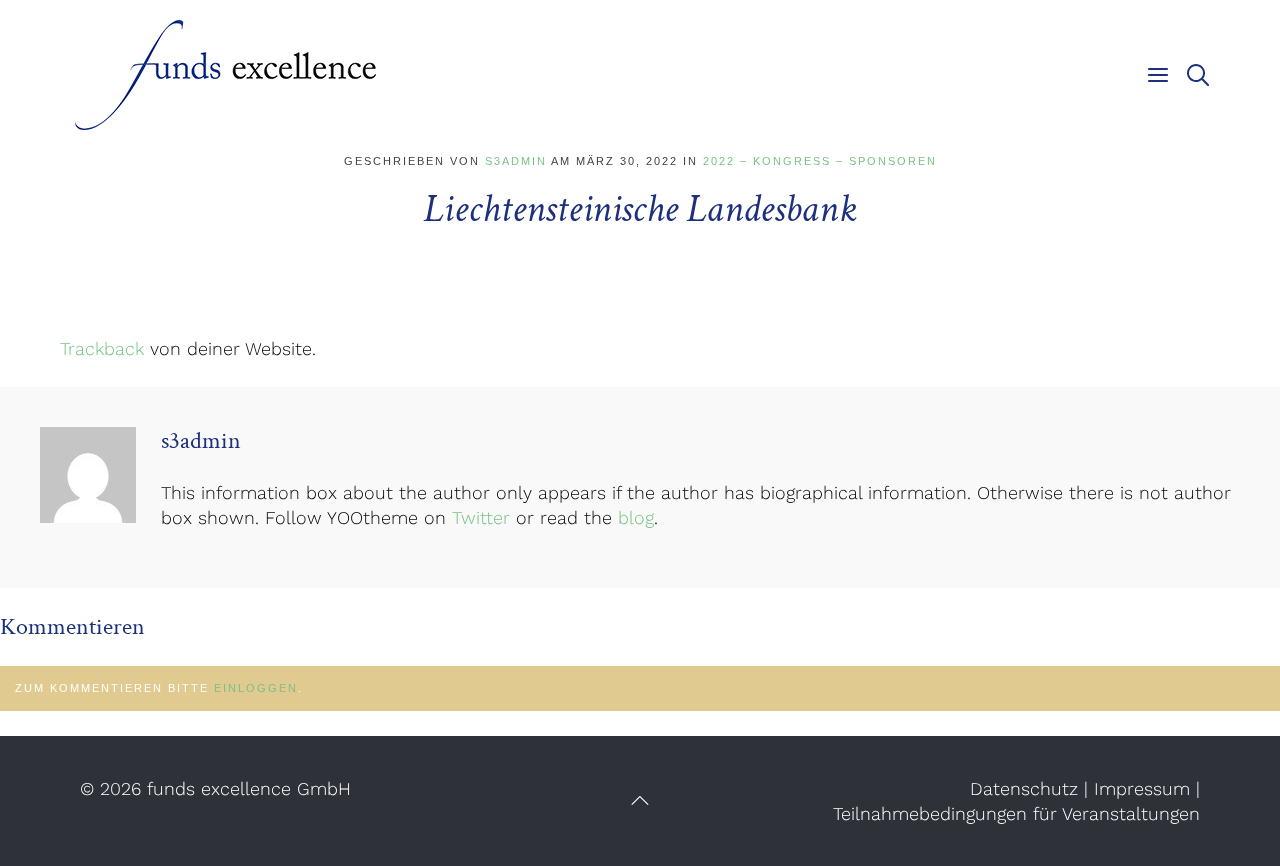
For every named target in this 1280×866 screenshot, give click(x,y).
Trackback (102, 348)
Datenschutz (1024, 788)
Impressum (1142, 788)
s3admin (516, 161)
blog (636, 517)
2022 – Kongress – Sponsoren (820, 161)
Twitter (481, 517)
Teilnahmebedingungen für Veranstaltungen (1016, 813)
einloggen (256, 688)
